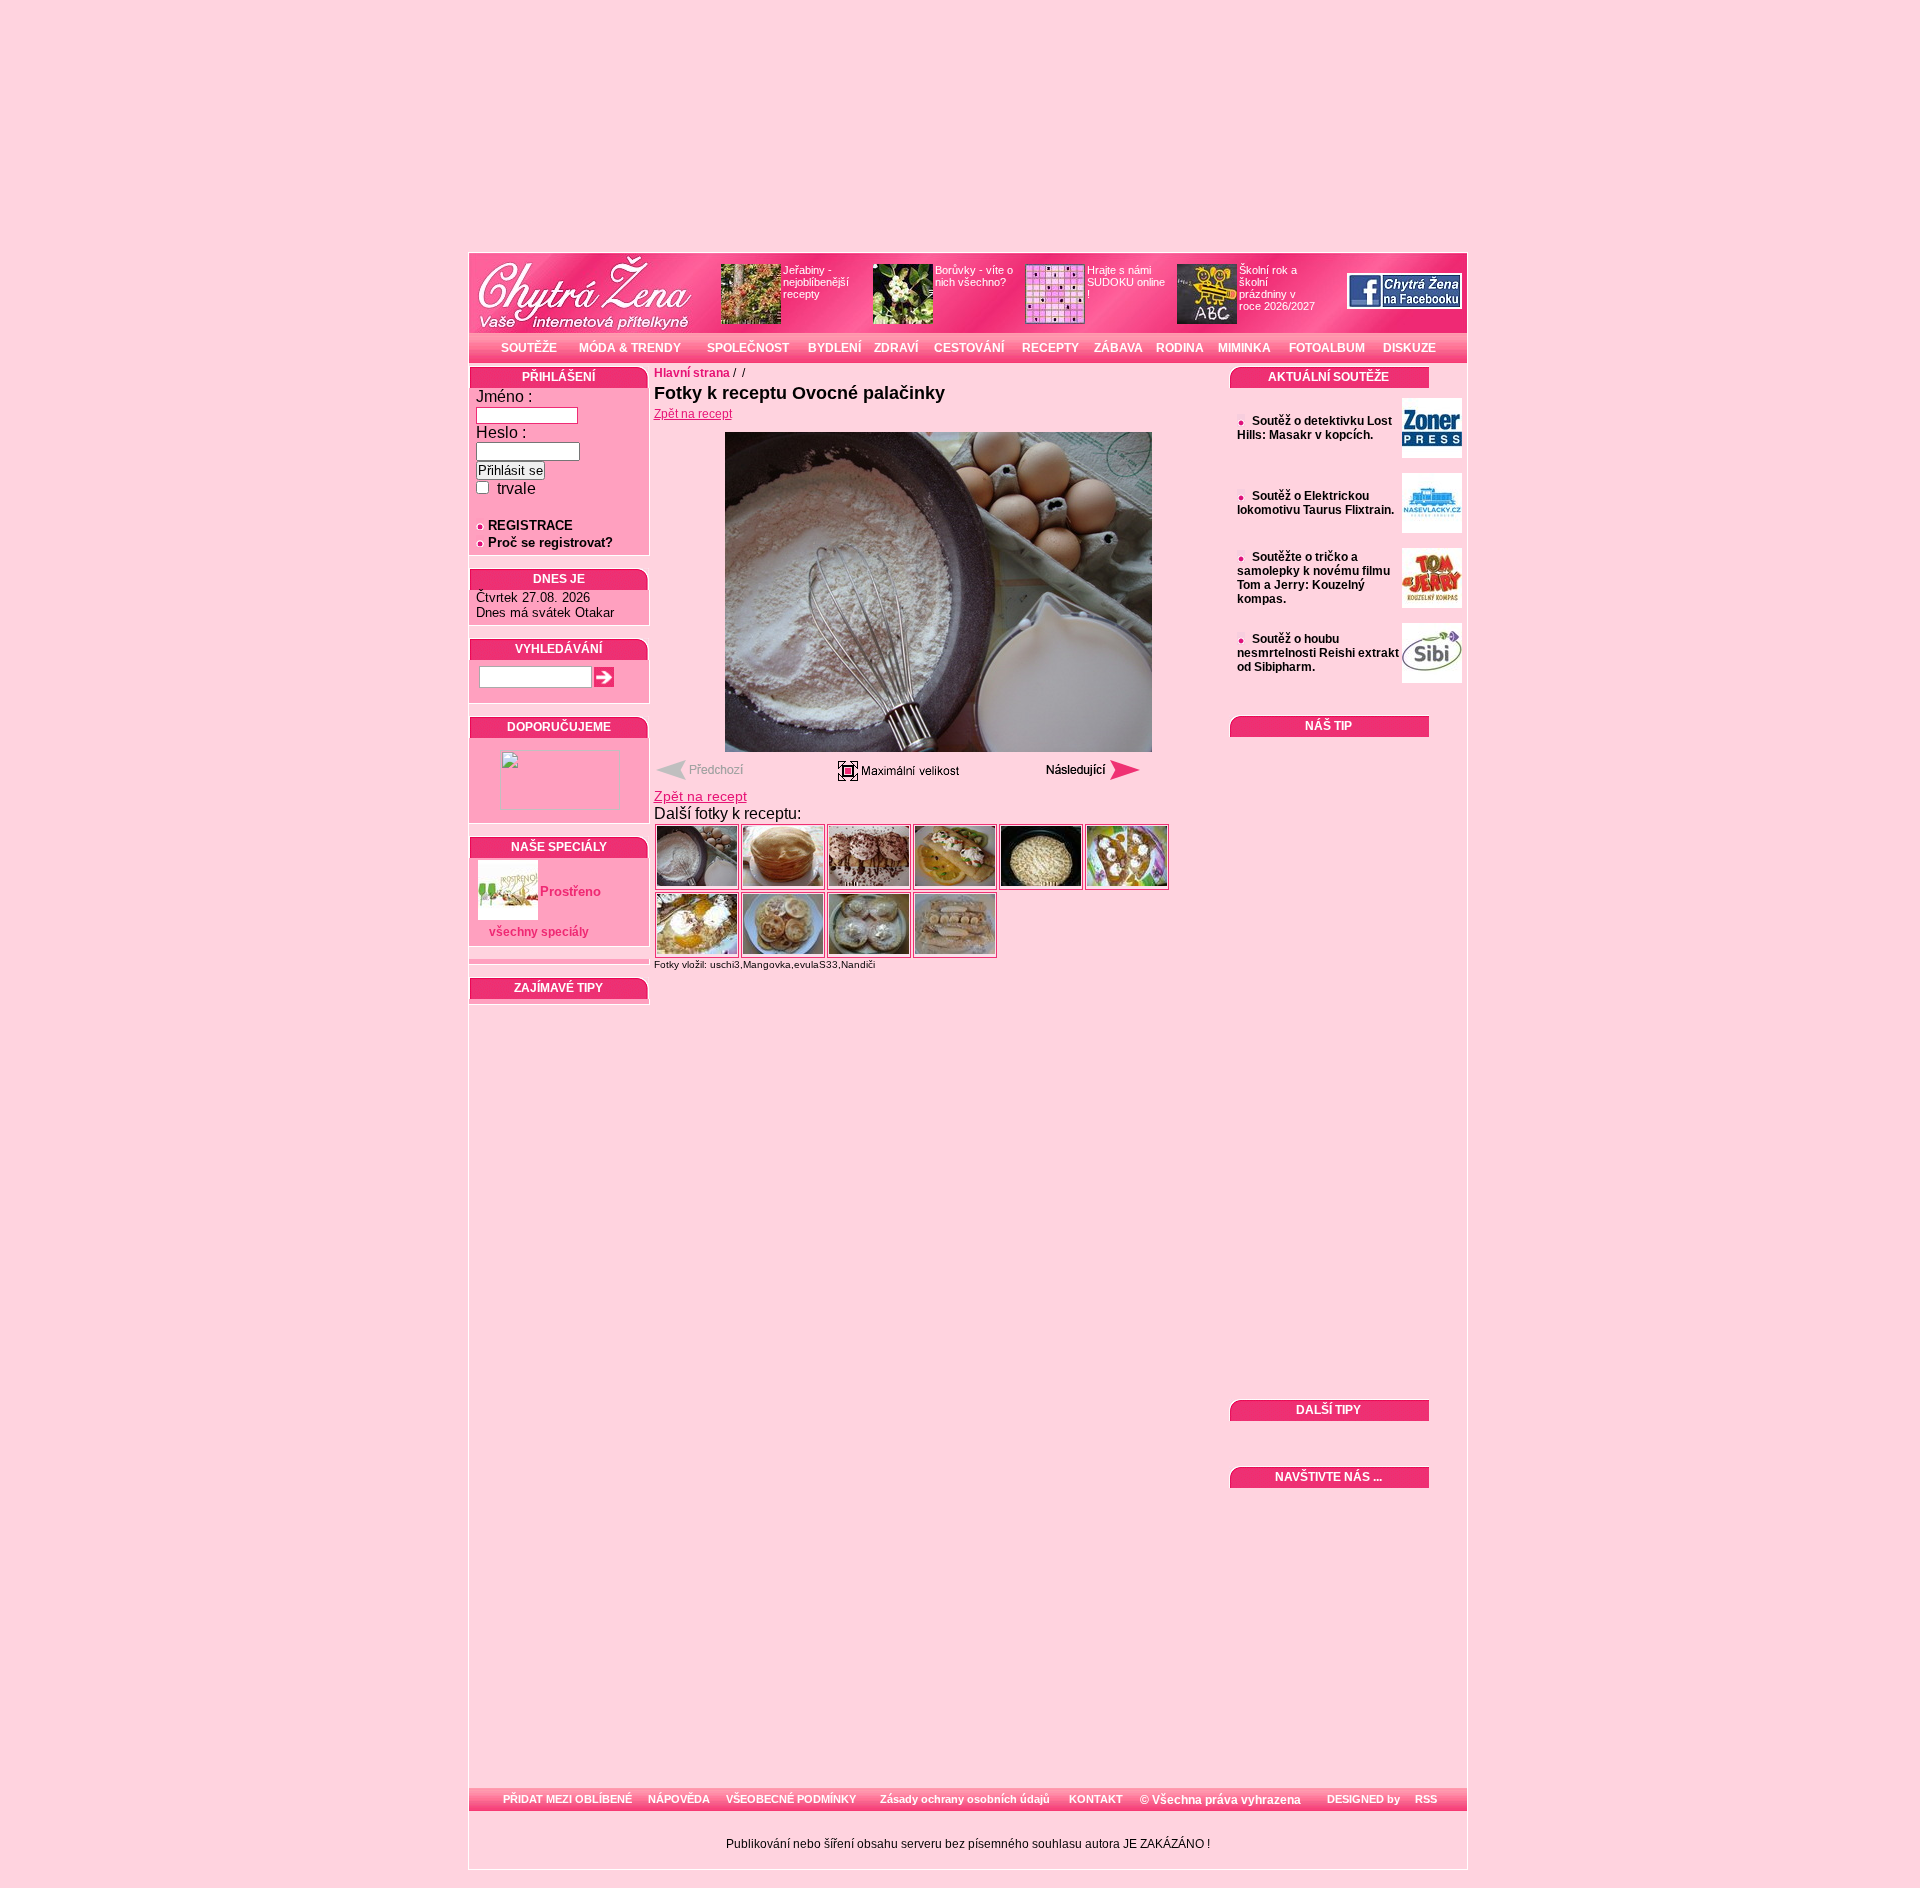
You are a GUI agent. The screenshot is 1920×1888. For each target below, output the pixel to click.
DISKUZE (1409, 348)
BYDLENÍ (834, 348)
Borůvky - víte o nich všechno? (974, 276)
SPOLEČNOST (748, 348)
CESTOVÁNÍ (969, 348)
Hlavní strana (692, 373)
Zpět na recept (693, 414)
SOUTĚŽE (529, 348)
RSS (1424, 1799)
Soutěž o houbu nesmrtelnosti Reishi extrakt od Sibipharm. (1318, 653)
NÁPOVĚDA (679, 1799)
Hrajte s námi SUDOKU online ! (1126, 282)
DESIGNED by (1362, 1799)
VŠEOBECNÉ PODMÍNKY (791, 1799)
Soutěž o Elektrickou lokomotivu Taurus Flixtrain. (1315, 503)
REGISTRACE (530, 525)
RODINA (1180, 348)
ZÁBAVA (1118, 348)
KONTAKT (1096, 1799)
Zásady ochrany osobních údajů (965, 1799)
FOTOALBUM (1327, 348)
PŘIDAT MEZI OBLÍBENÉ (567, 1799)
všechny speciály (539, 932)
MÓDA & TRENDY (630, 348)
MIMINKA (1244, 348)
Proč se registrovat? (550, 542)
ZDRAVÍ (896, 348)
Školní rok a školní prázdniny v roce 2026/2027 (1277, 288)
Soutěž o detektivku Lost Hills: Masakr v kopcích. (1314, 428)
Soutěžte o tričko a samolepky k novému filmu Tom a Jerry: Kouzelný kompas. (1313, 578)
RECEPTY (1050, 348)
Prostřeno (570, 891)
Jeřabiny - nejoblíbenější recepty (816, 282)
